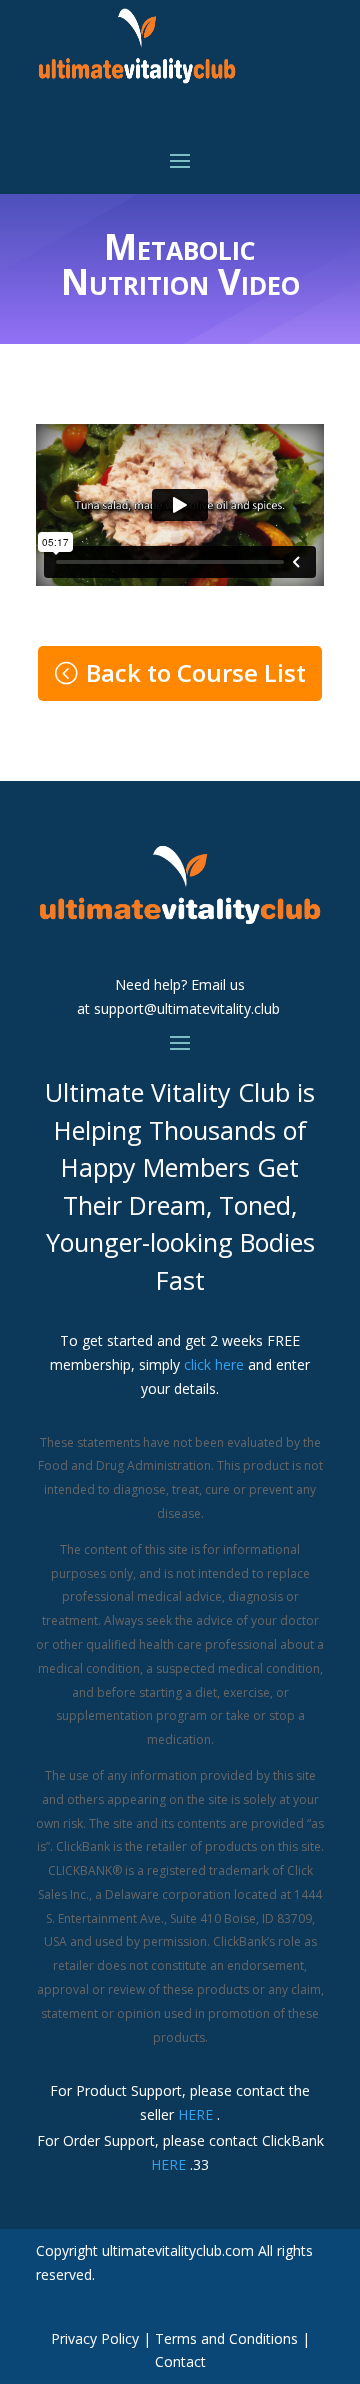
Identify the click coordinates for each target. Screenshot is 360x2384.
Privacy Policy (95, 2338)
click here (214, 1364)
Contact (180, 2361)
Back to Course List (196, 672)
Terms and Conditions (226, 2338)
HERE (195, 2114)
